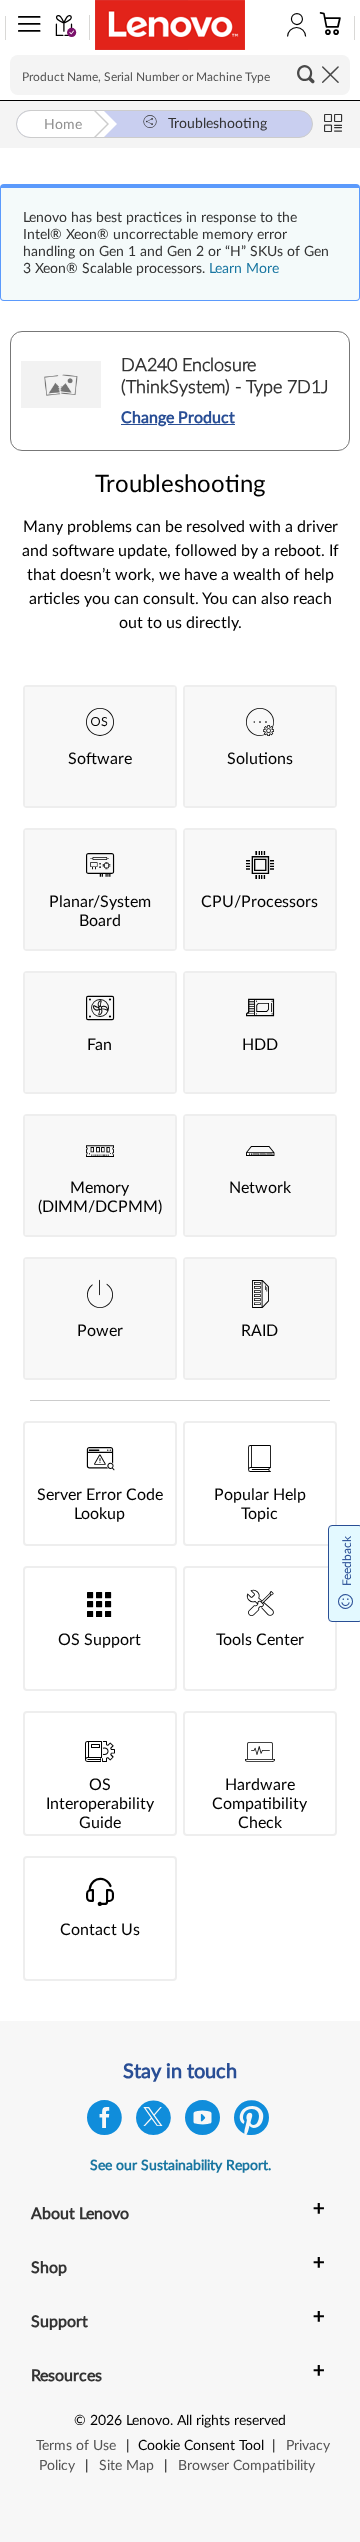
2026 (106, 2421)
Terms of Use (76, 2446)
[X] (153, 2122)
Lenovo (148, 2421)
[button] (25, 28)
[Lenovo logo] (170, 25)
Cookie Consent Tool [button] (201, 2446)
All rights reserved (231, 2421)
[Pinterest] (251, 2122)
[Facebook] (104, 2122)
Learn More (244, 269)
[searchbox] (180, 75)
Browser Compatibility (246, 2466)
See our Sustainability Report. (180, 2166)
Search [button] (306, 74)
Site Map (126, 2466)
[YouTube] (202, 2122)
